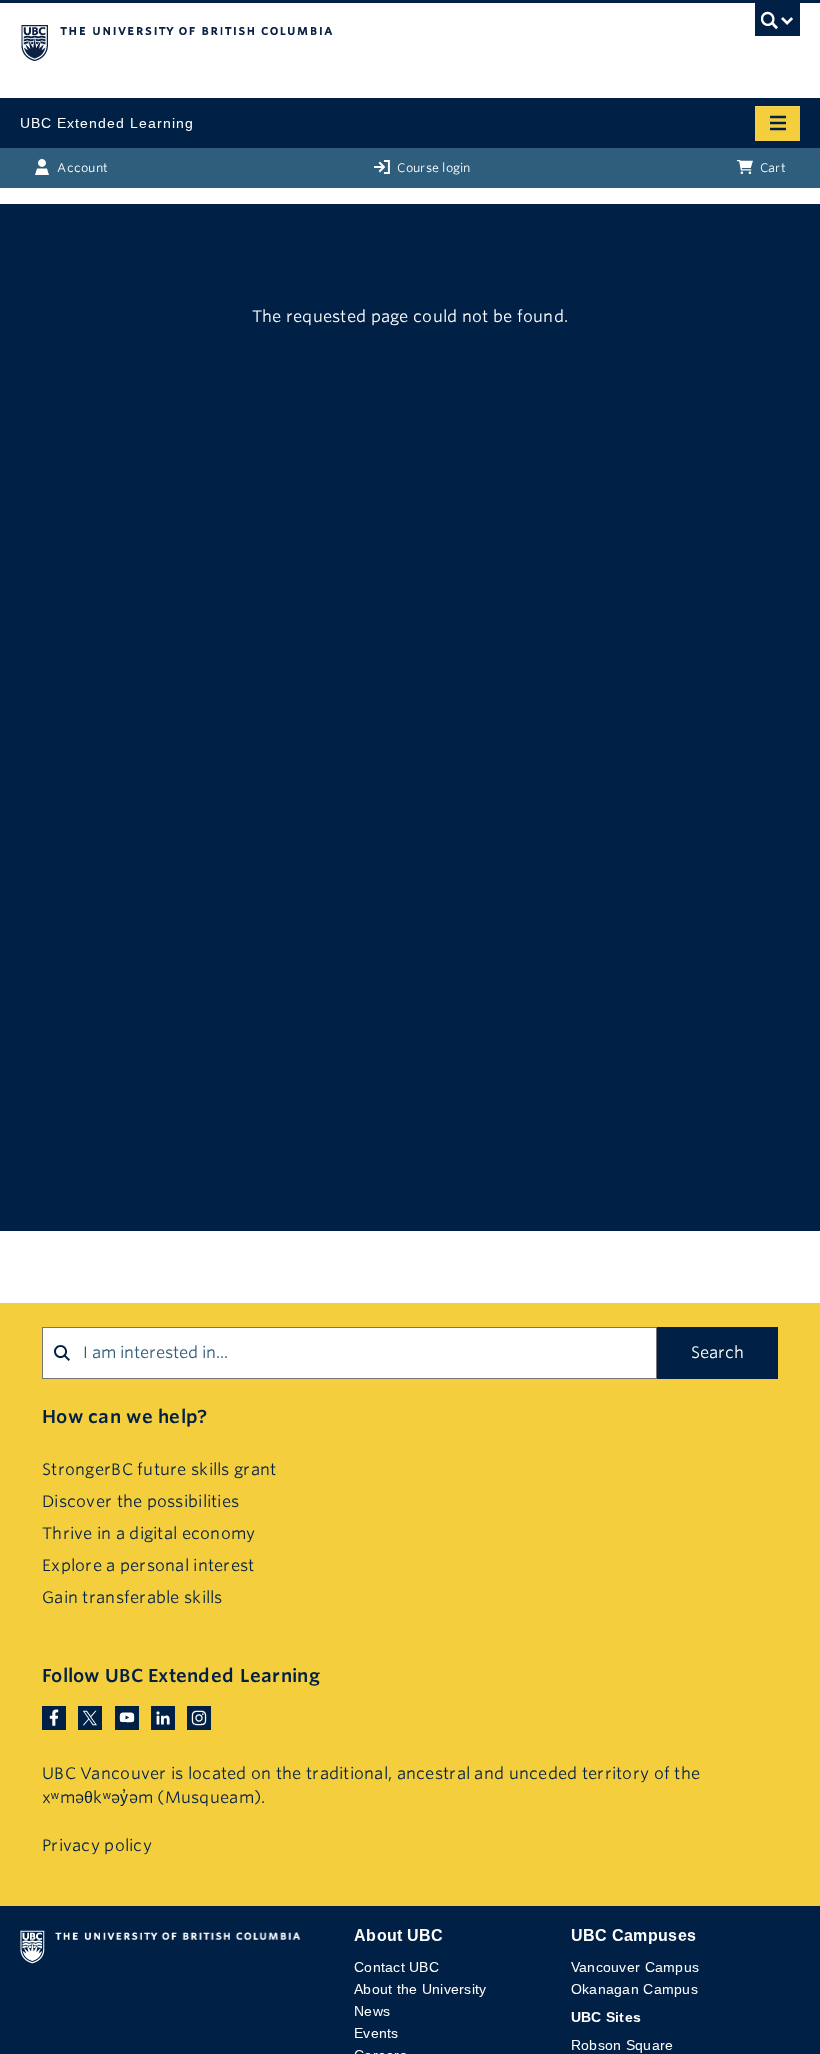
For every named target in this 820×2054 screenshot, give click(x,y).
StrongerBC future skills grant (159, 1469)
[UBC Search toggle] (777, 25)
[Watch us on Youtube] (127, 1716)
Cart (771, 167)
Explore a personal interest (148, 1565)
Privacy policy (97, 1845)
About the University (420, 1989)
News (372, 2011)
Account (81, 167)
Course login (432, 167)
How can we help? (124, 1416)
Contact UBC (396, 1967)
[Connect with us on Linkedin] (163, 1716)
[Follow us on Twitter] (90, 1716)
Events (376, 2033)
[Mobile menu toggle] (777, 123)
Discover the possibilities (140, 1501)
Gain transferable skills (132, 1597)
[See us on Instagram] (199, 1716)
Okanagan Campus (634, 1989)
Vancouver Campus (635, 1967)
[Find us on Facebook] (54, 1716)
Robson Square (622, 2045)
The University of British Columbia (293, 41)
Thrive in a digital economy (149, 1533)
